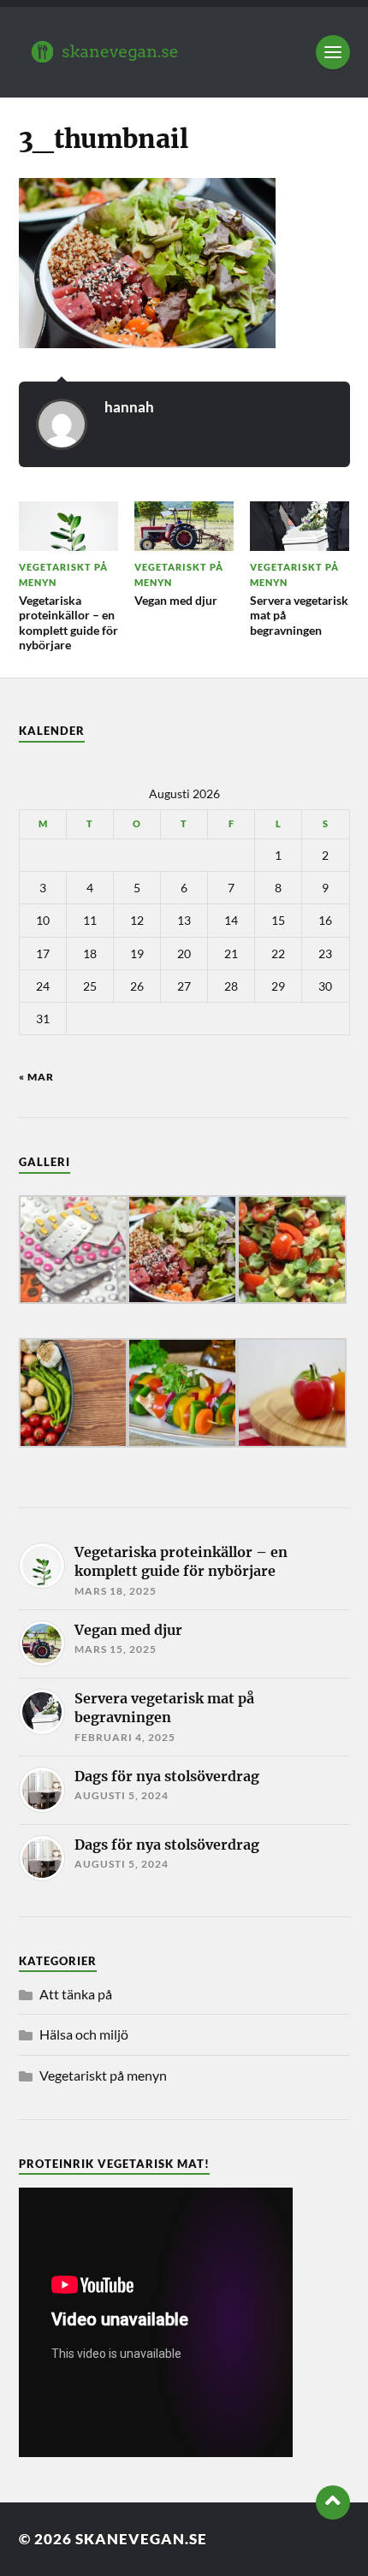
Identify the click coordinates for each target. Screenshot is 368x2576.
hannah (129, 407)
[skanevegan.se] (184, 52)
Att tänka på (76, 1994)
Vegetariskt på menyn (103, 2075)
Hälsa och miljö (84, 2034)
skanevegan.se (141, 2539)
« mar (36, 1077)
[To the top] (333, 2502)
